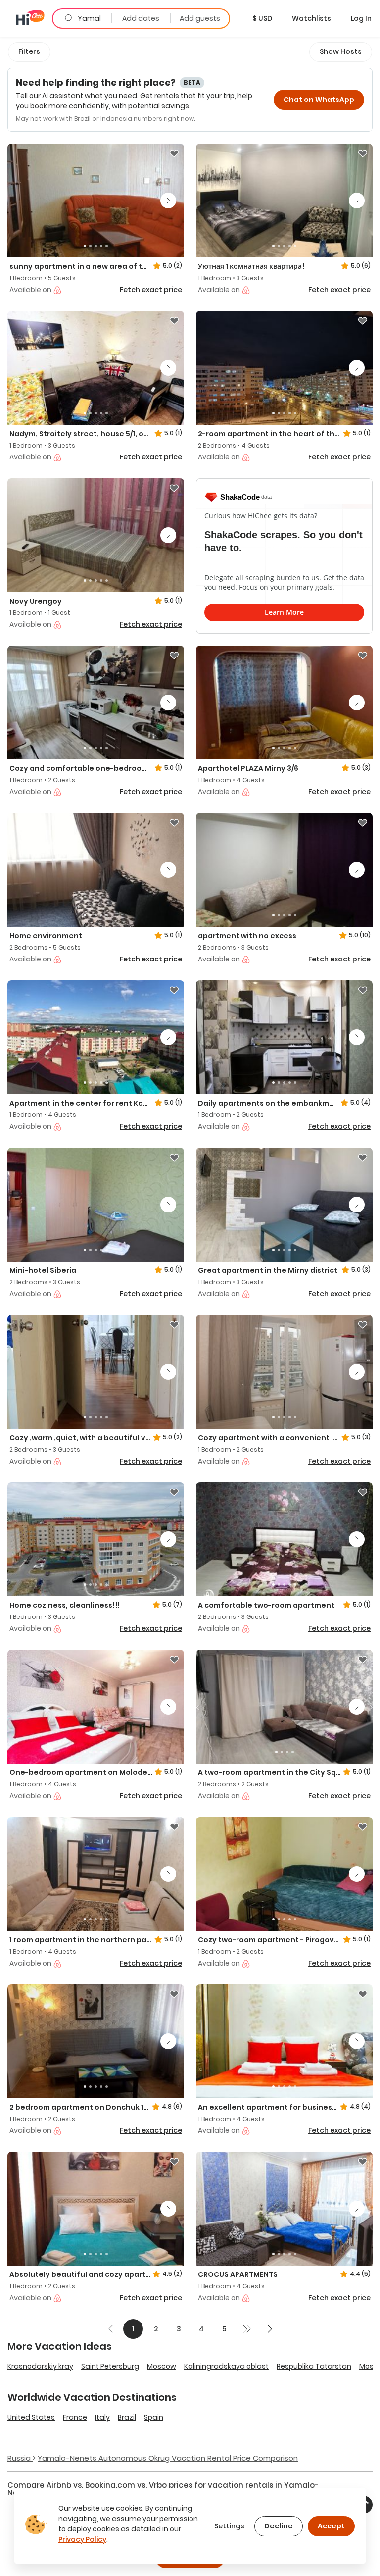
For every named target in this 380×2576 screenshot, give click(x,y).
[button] (262, 18)
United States (31, 2417)
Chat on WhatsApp (319, 100)
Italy (102, 2417)
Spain (154, 2417)
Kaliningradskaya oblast (226, 2366)
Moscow (162, 2366)
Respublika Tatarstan (314, 2366)
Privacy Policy (82, 2539)
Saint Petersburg (110, 2366)
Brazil (127, 2417)
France (75, 2417)
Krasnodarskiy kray (40, 2366)
